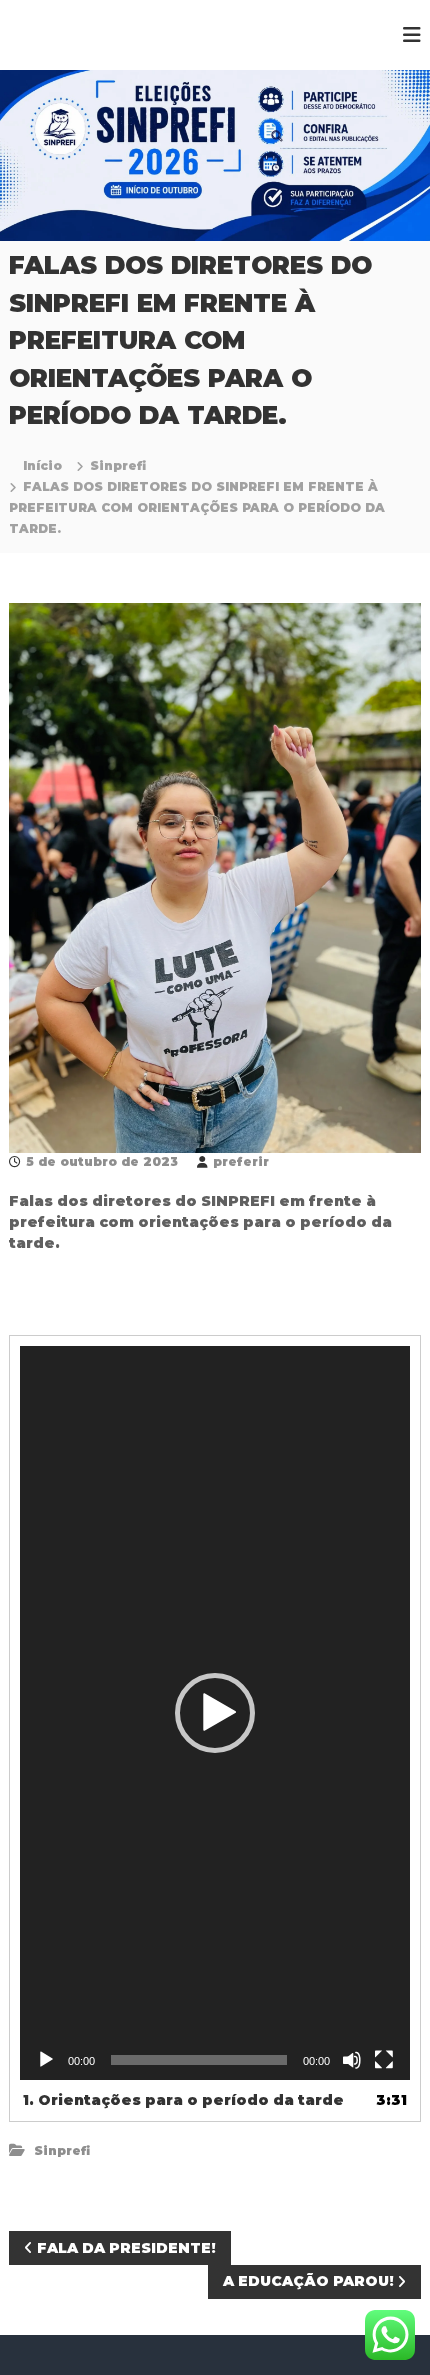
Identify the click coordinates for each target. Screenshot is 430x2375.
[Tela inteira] (384, 2060)
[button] (215, 1713)
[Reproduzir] (46, 2060)
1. (183, 2100)
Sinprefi (118, 465)
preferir (241, 1161)
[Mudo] (352, 2060)
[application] (215, 1713)
